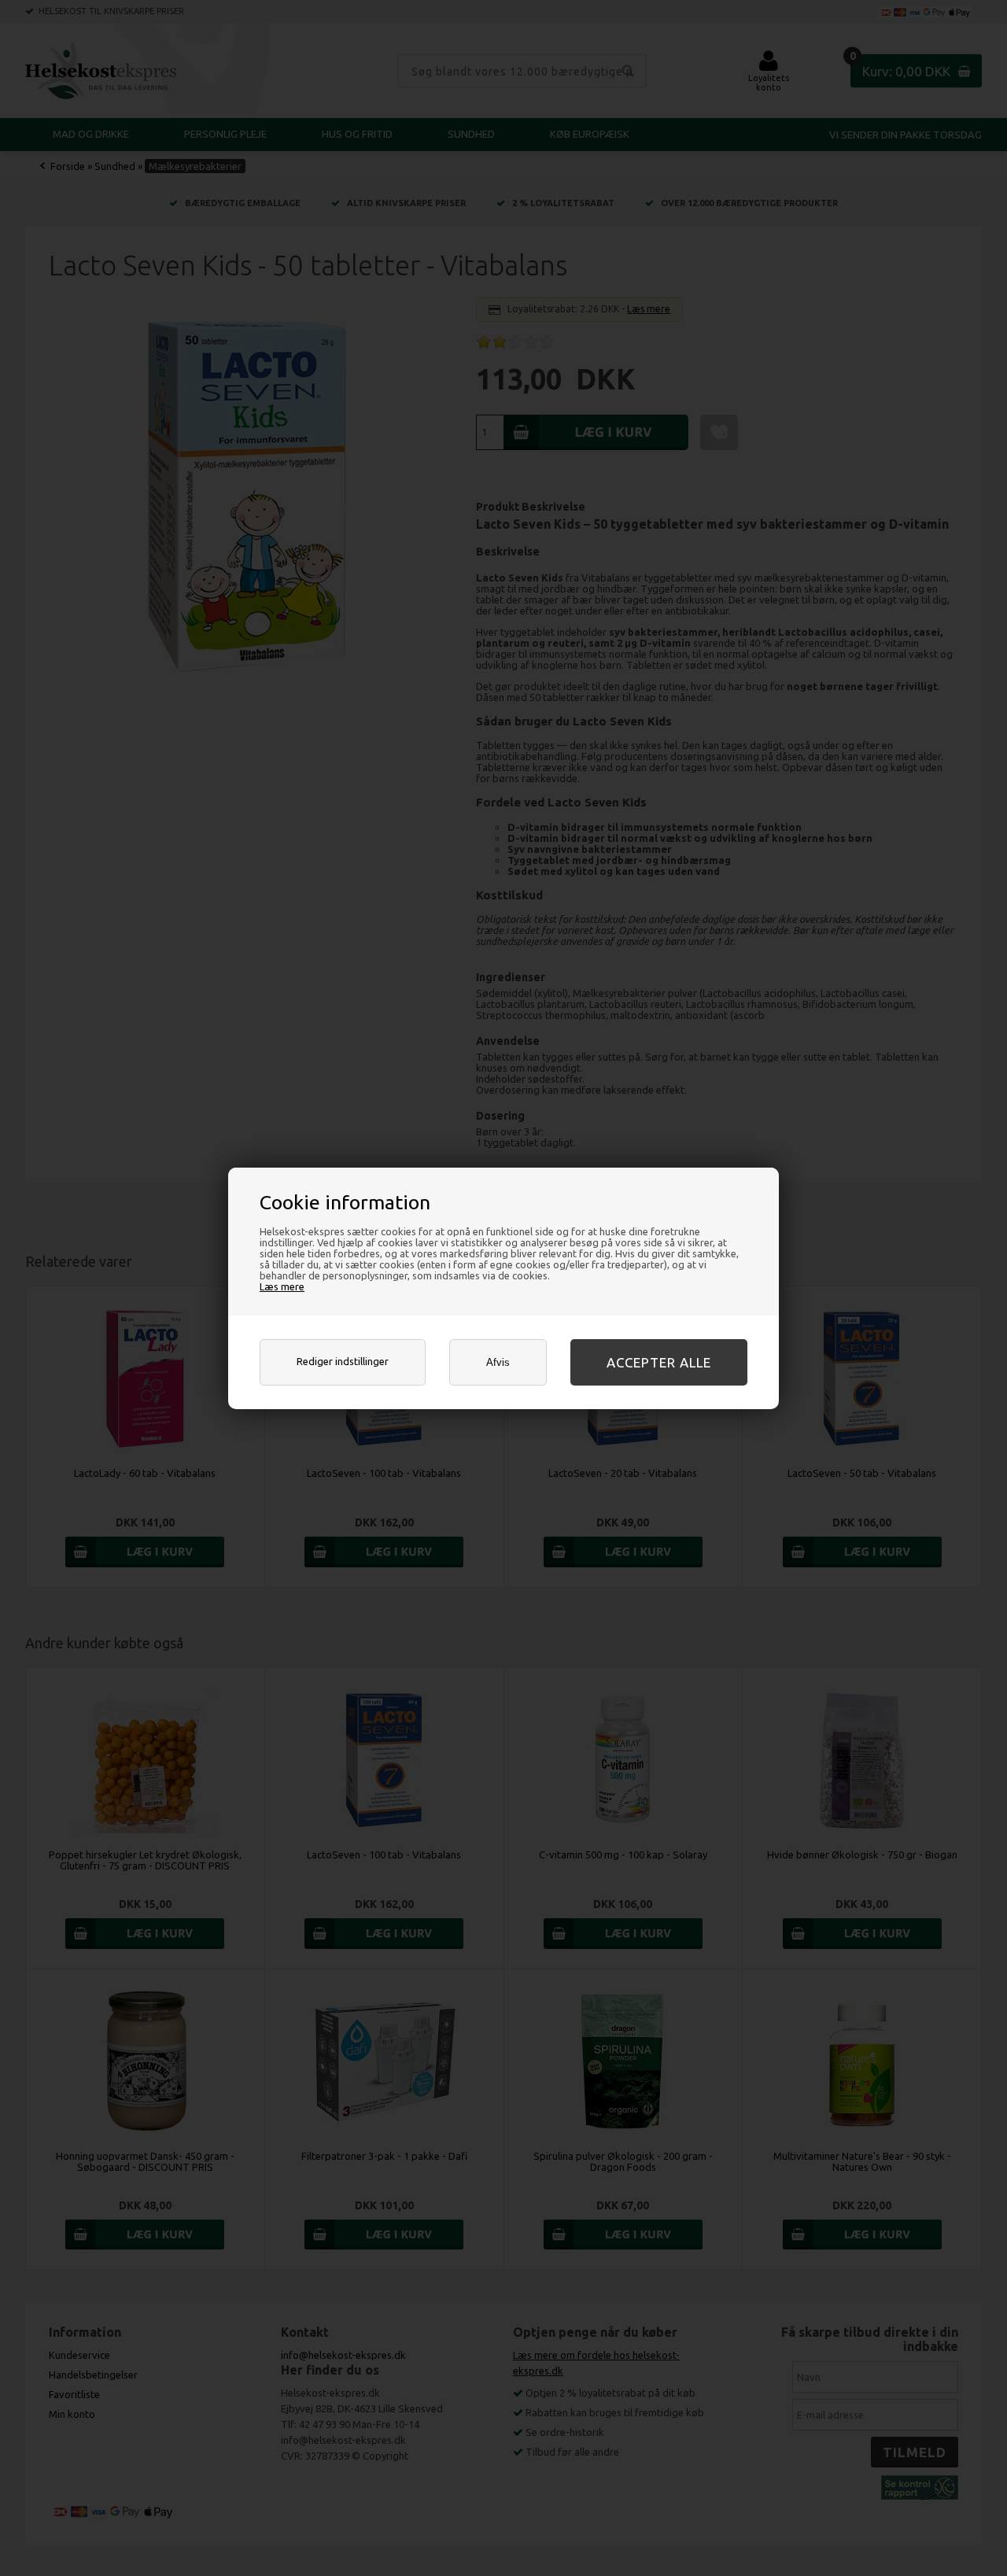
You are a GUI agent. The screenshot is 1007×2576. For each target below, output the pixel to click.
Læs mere (282, 1286)
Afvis (498, 1362)
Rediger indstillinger (343, 1361)
